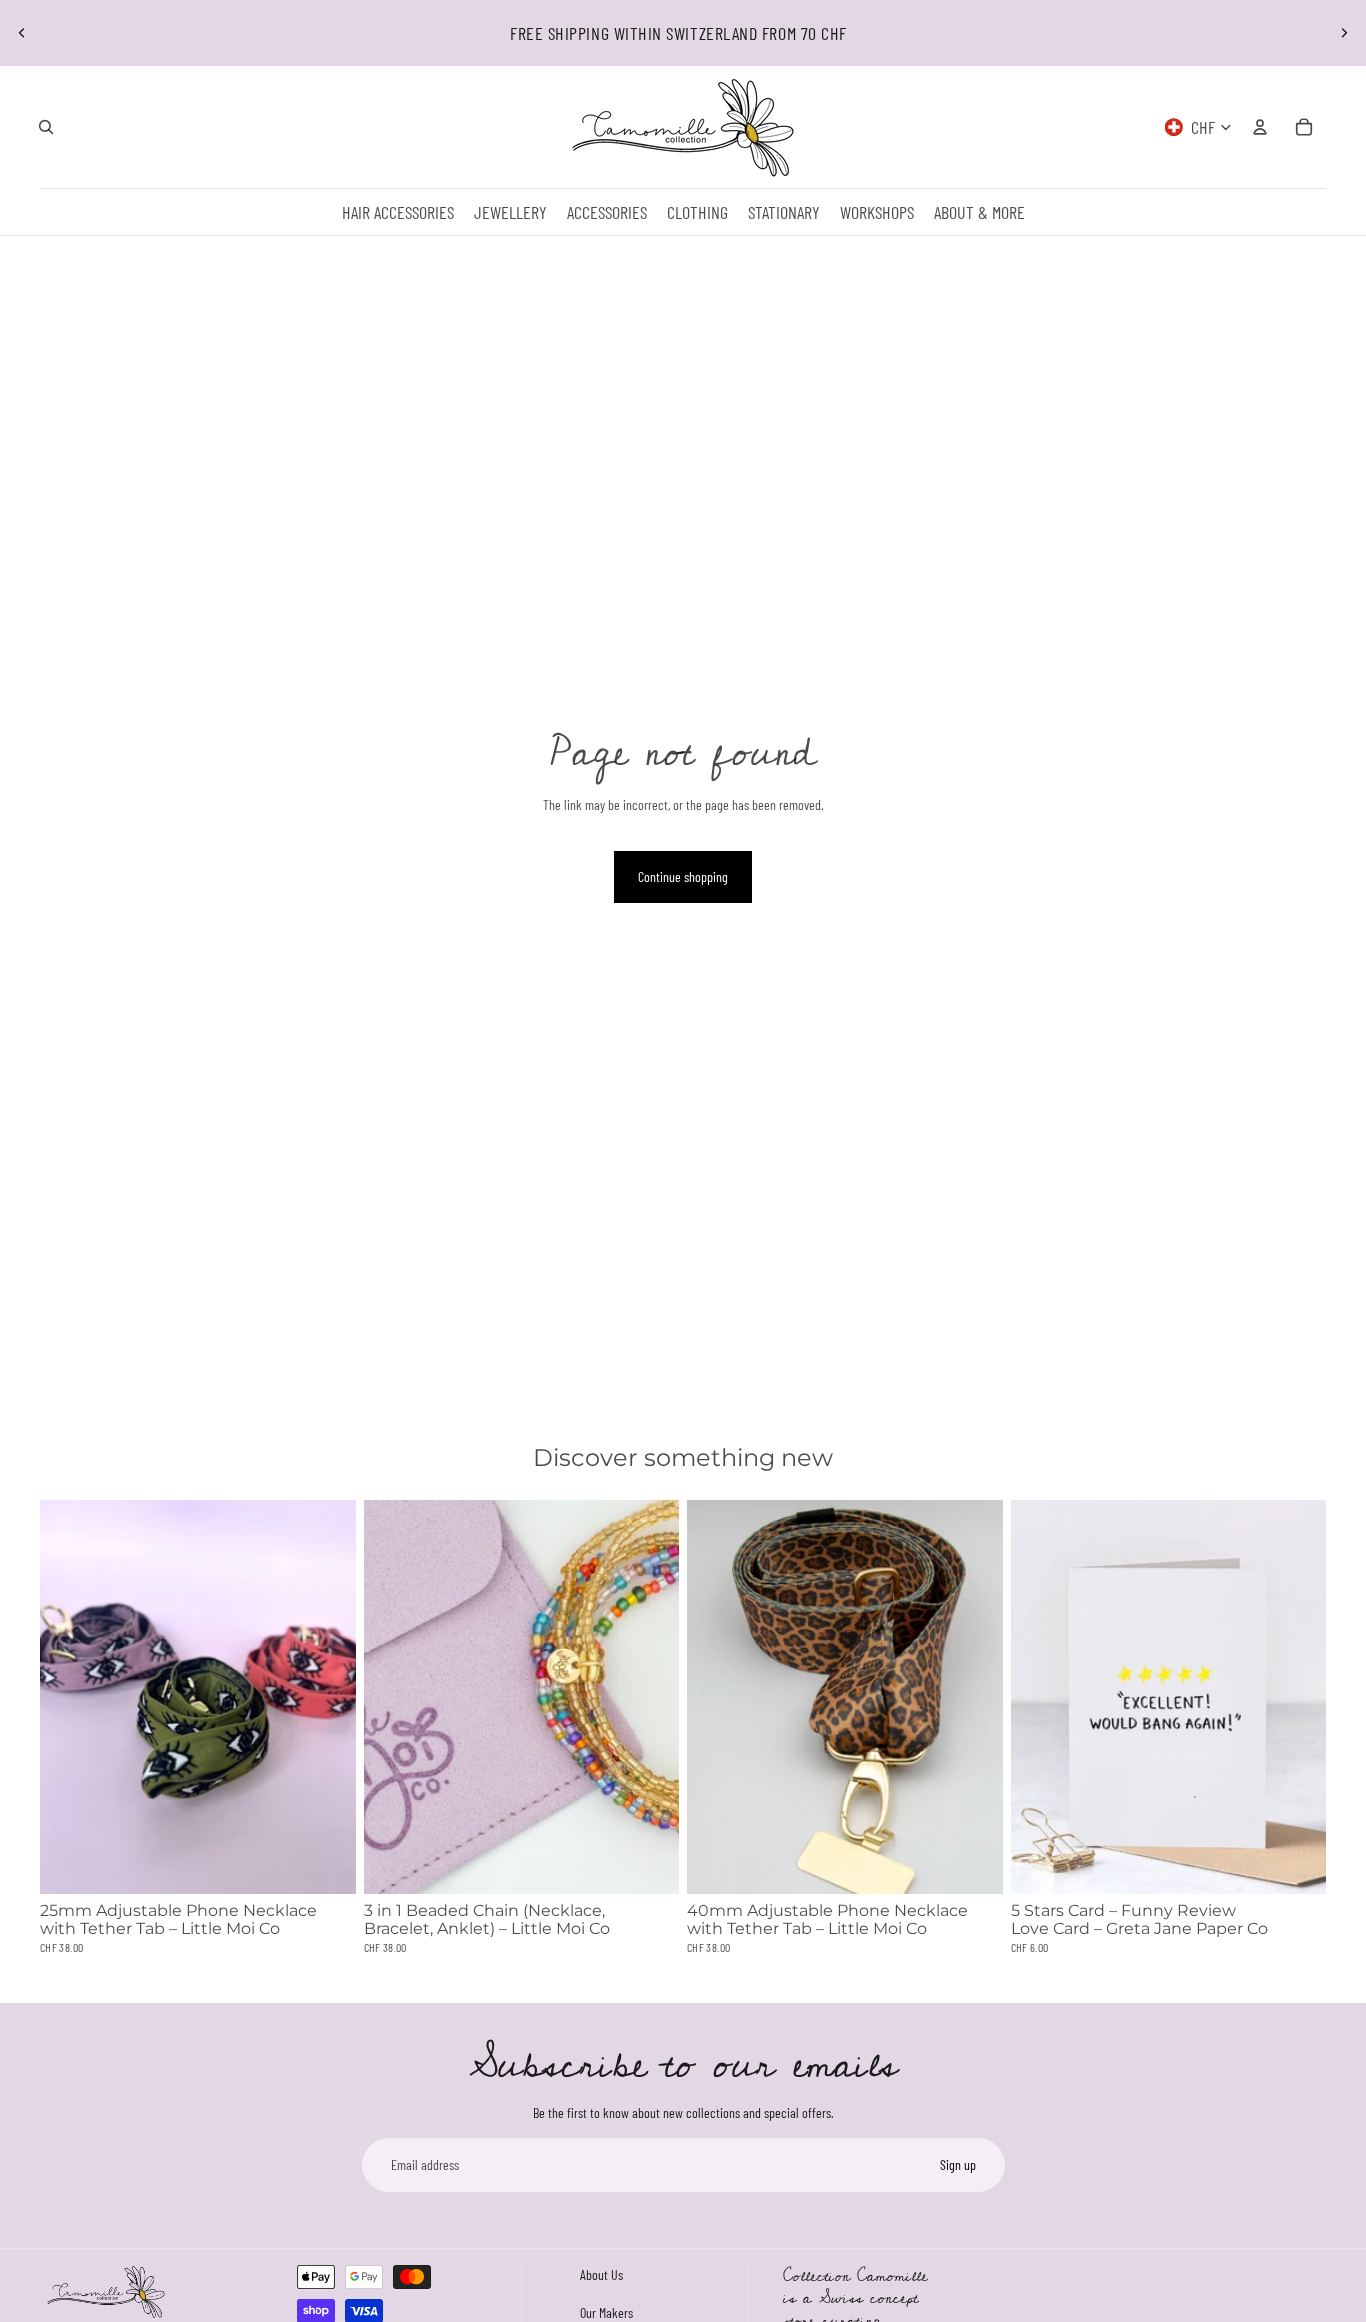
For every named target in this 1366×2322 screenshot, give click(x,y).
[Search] (46, 127)
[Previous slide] (22, 33)
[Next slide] (1344, 33)
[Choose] (325, 1863)
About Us (601, 2274)
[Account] (1260, 127)
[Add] (972, 1863)
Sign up (958, 2164)
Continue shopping (683, 876)
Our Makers (606, 2311)
